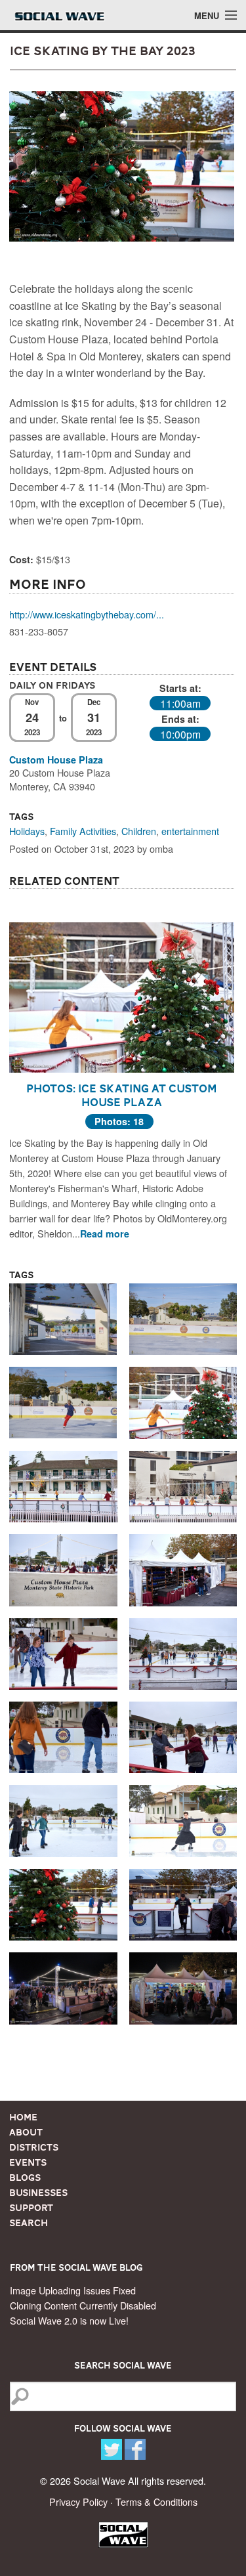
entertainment (190, 831)
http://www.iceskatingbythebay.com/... (87, 614)
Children (139, 831)
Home (23, 2117)
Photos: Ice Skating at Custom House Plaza (122, 1095)
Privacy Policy (78, 2501)
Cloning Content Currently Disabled (83, 2305)
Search (29, 2223)
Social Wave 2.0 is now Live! (69, 2320)
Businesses (38, 2193)
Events (28, 2162)
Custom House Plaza (56, 760)
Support (31, 2208)
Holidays (27, 831)
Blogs (25, 2178)
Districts (34, 2147)
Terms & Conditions (156, 2501)
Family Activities (83, 831)
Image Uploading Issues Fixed (73, 2290)
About (26, 2132)
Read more (105, 1234)
